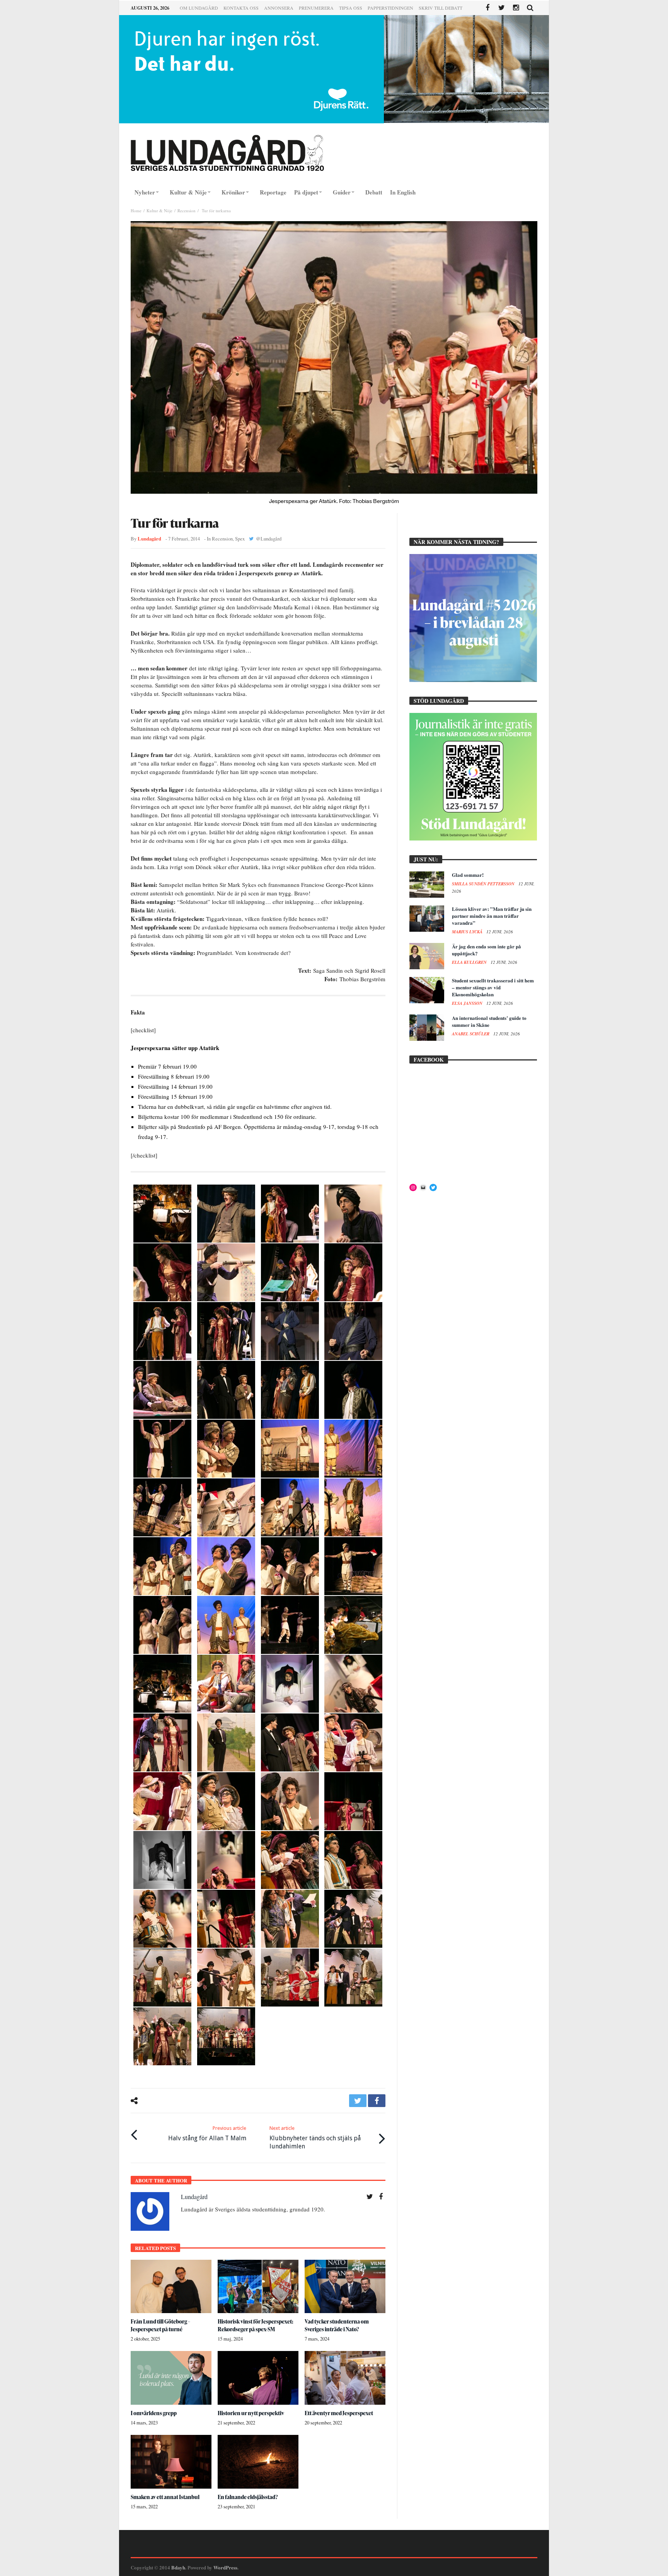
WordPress (225, 2567)
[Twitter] (502, 8)
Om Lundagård (199, 8)
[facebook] (377, 2101)
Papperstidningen (390, 8)
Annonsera (279, 8)
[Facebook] (487, 8)
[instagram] (516, 8)
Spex (240, 539)
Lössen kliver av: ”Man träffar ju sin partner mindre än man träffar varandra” (492, 916)
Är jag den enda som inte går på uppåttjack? (487, 950)
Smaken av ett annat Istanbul (165, 2497)
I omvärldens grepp (154, 2413)
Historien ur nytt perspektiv (251, 2413)
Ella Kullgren (470, 962)
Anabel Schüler (471, 1034)
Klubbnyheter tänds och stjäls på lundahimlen (315, 2138)
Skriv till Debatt (441, 8)
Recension (187, 211)
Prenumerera (316, 8)
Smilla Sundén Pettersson (484, 884)
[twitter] (358, 2101)
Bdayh (178, 2567)
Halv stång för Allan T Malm (207, 2134)
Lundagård (149, 539)
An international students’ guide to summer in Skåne (489, 1021)
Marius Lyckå (468, 932)
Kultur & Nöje (159, 211)
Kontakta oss (241, 8)
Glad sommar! (468, 875)
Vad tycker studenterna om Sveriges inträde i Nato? (337, 2325)
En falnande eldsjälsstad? (248, 2497)
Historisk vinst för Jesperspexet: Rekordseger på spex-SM (256, 2325)
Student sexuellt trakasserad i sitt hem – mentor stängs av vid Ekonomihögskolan (493, 987)
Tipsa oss (351, 8)
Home (136, 211)
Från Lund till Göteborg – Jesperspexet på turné (160, 2325)
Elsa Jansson (468, 1003)
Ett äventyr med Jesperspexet (339, 2413)
